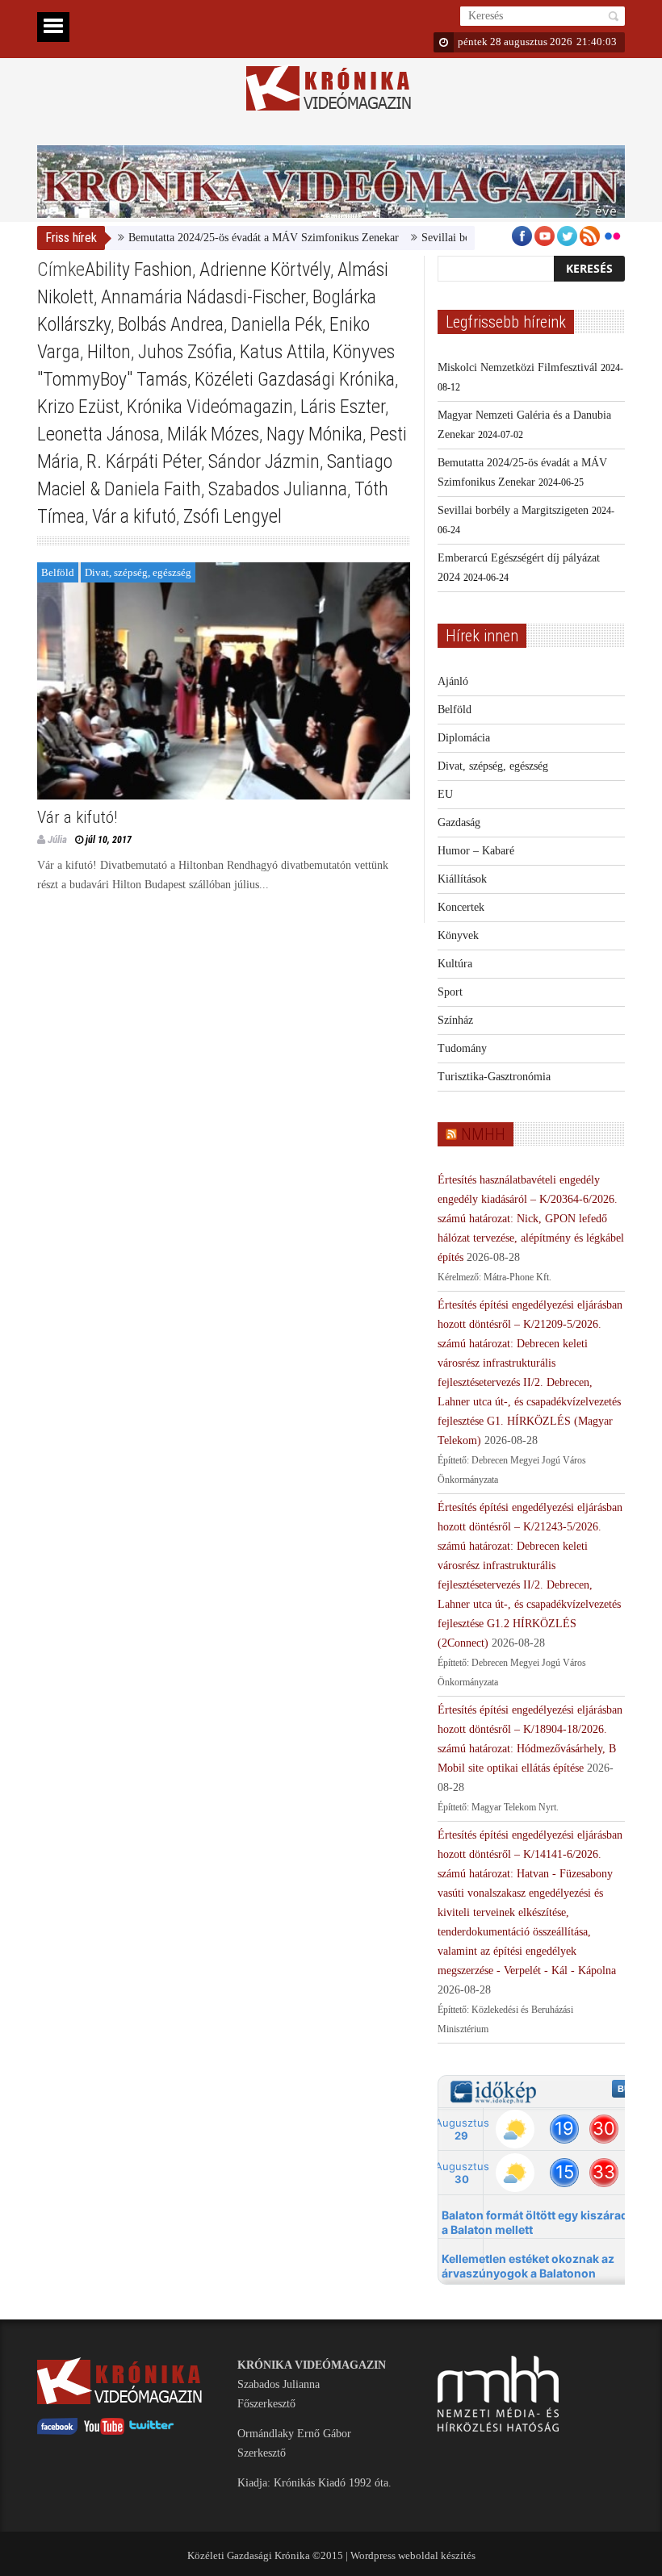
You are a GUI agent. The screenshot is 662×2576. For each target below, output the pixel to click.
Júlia (57, 839)
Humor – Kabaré (476, 851)
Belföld (58, 572)
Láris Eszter (343, 407)
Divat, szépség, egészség (138, 572)
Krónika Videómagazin (210, 407)
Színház (455, 1020)
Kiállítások (462, 879)
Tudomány (462, 1048)
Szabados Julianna (278, 489)
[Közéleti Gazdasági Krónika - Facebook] (57, 2431)
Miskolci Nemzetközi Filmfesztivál (517, 367)
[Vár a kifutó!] (224, 681)
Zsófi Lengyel (233, 516)
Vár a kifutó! (77, 817)
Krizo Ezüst (78, 407)
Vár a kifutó (134, 516)
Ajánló (453, 681)
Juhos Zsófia (185, 352)
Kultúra (455, 964)
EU (445, 794)
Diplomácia (464, 738)
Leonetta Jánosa (98, 434)
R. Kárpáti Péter (144, 461)
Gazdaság (459, 822)
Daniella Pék (277, 324)
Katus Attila (283, 352)
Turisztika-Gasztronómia (494, 1077)
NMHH (483, 1134)
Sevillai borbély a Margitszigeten (465, 238)
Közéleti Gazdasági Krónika (295, 379)
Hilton (109, 352)
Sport (450, 992)
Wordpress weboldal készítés (413, 2555)
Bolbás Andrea (171, 324)
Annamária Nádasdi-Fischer (203, 297)
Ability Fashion (138, 269)
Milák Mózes (213, 434)
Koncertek (461, 907)
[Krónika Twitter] (152, 2431)
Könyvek (458, 935)
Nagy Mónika (314, 434)
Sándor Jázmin (264, 461)
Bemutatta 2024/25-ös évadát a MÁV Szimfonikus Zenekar (231, 238)
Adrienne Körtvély (265, 269)
